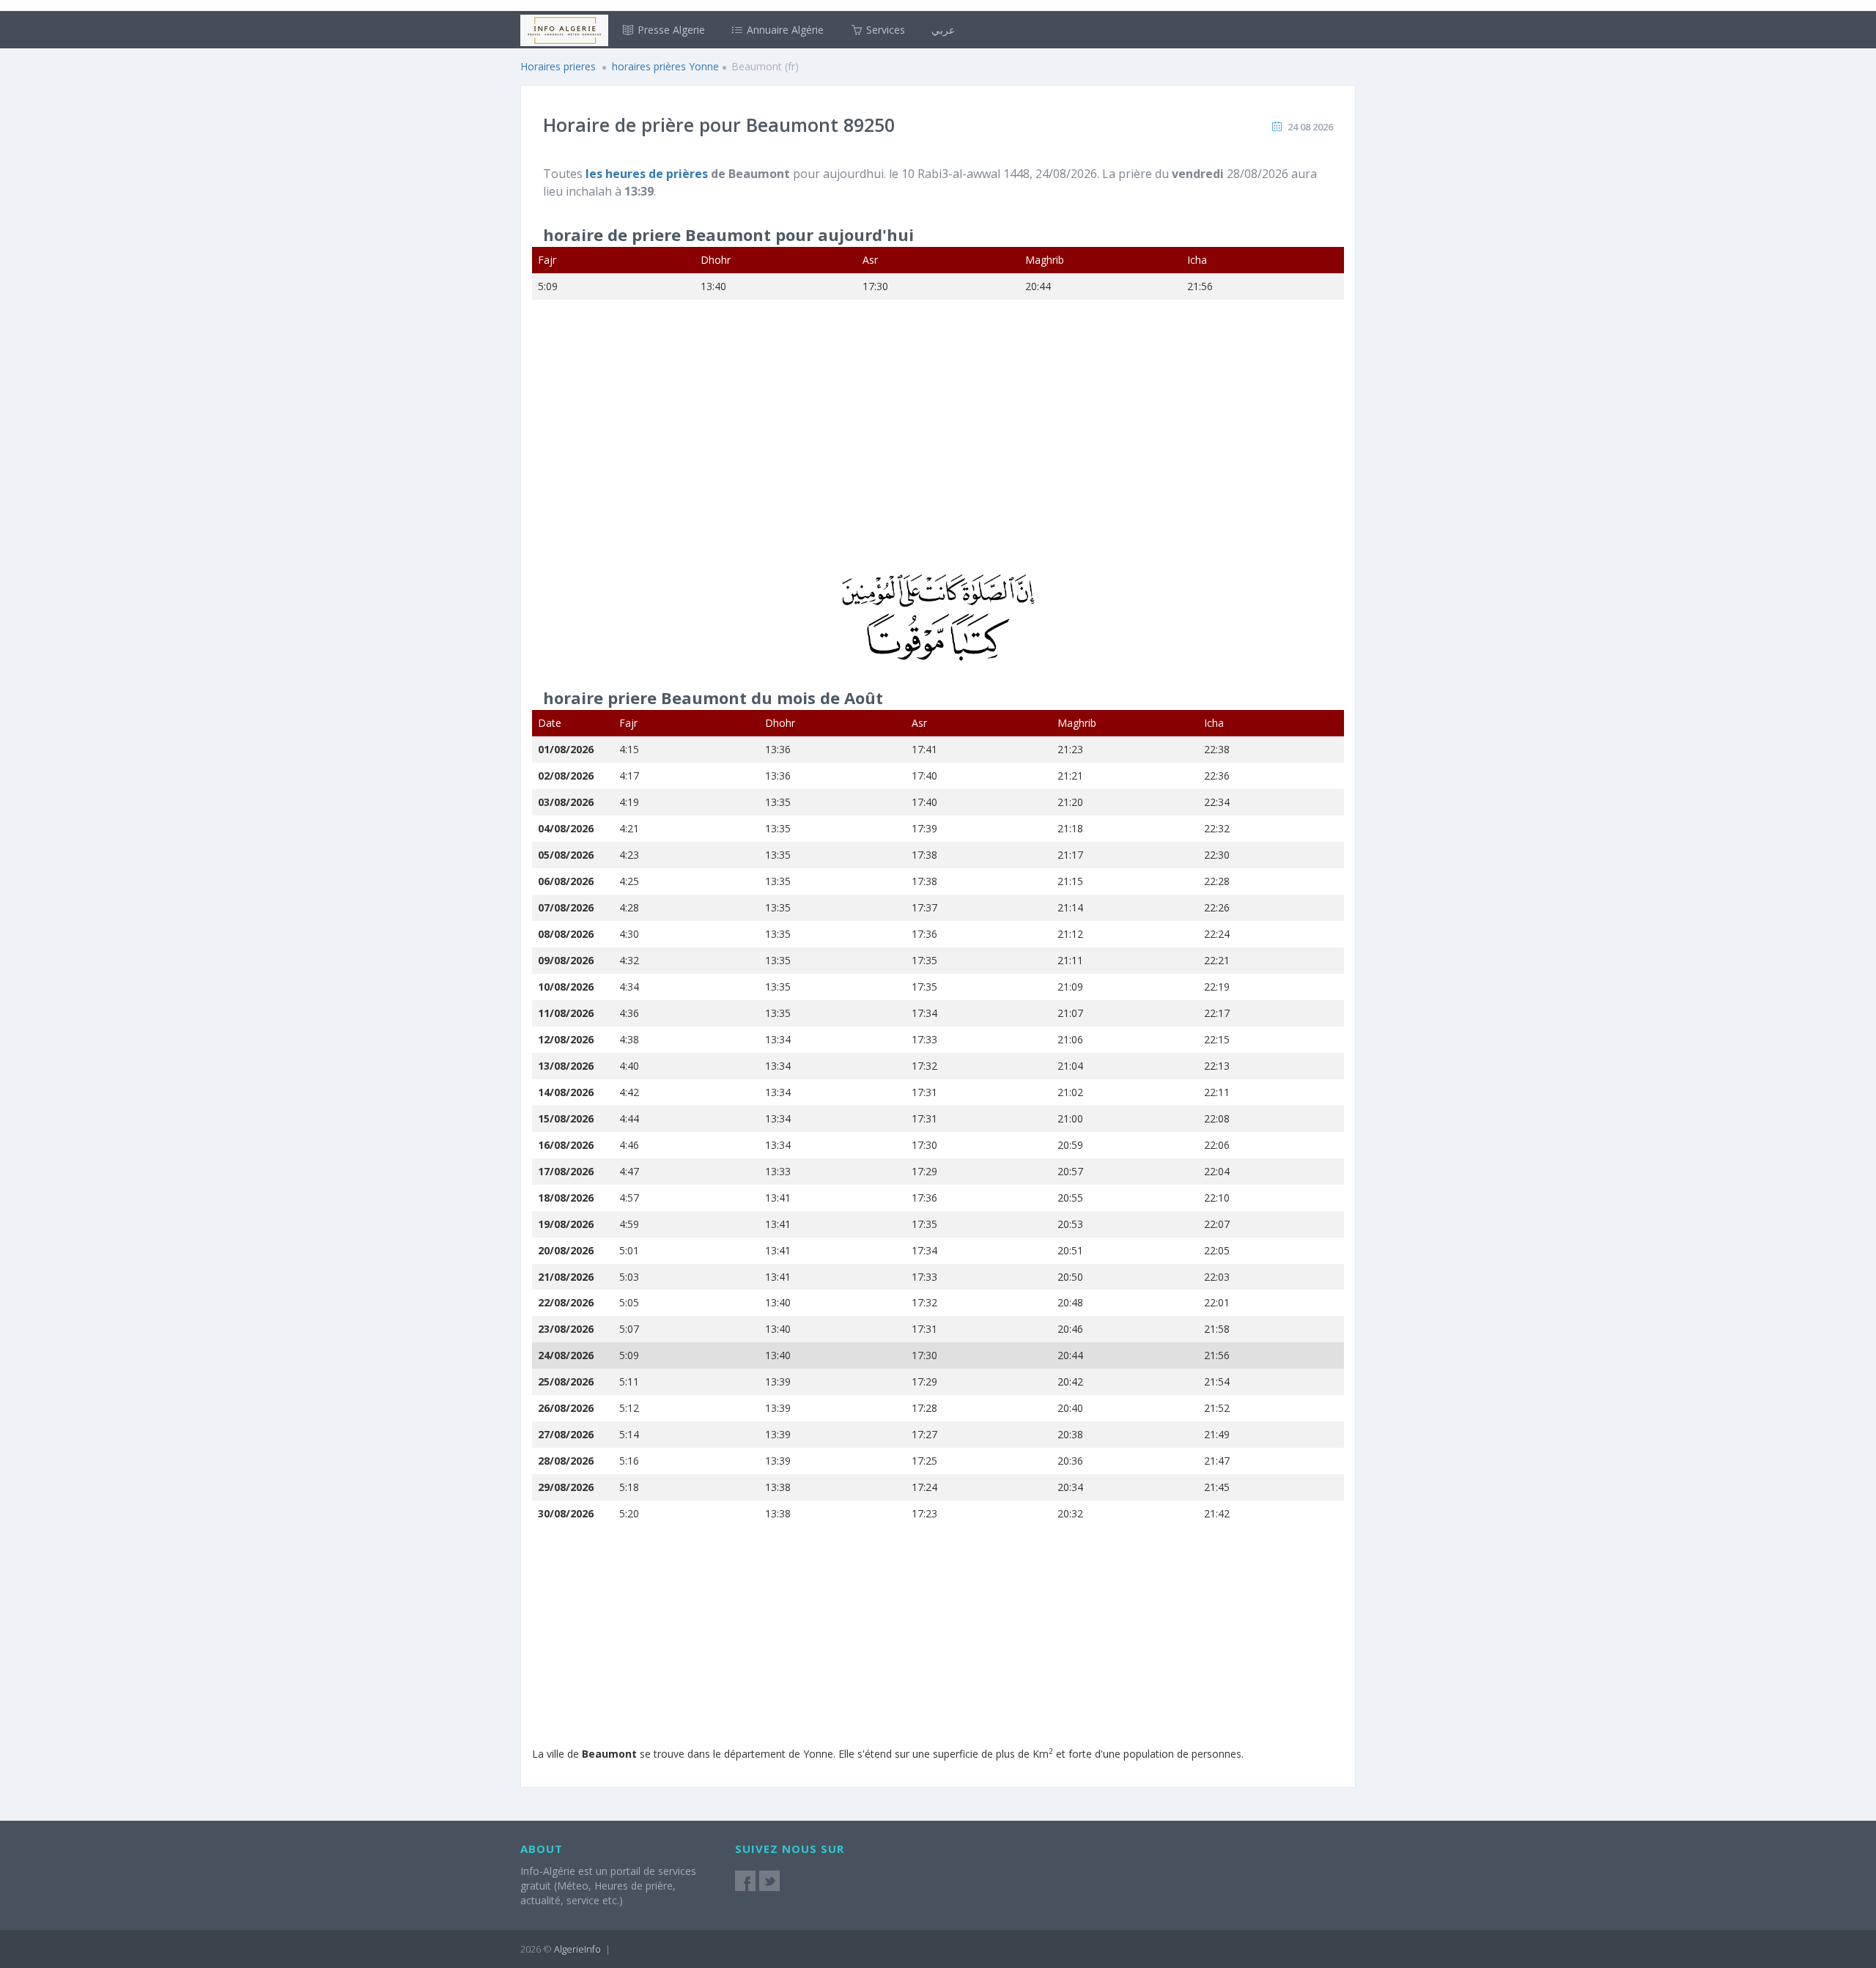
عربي (943, 30)
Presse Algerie (670, 30)
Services (884, 30)
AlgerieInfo (577, 1949)
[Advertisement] (938, 446)
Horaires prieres (558, 66)
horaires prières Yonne (665, 66)
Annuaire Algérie (784, 30)
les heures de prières (648, 174)
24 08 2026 (1310, 127)
